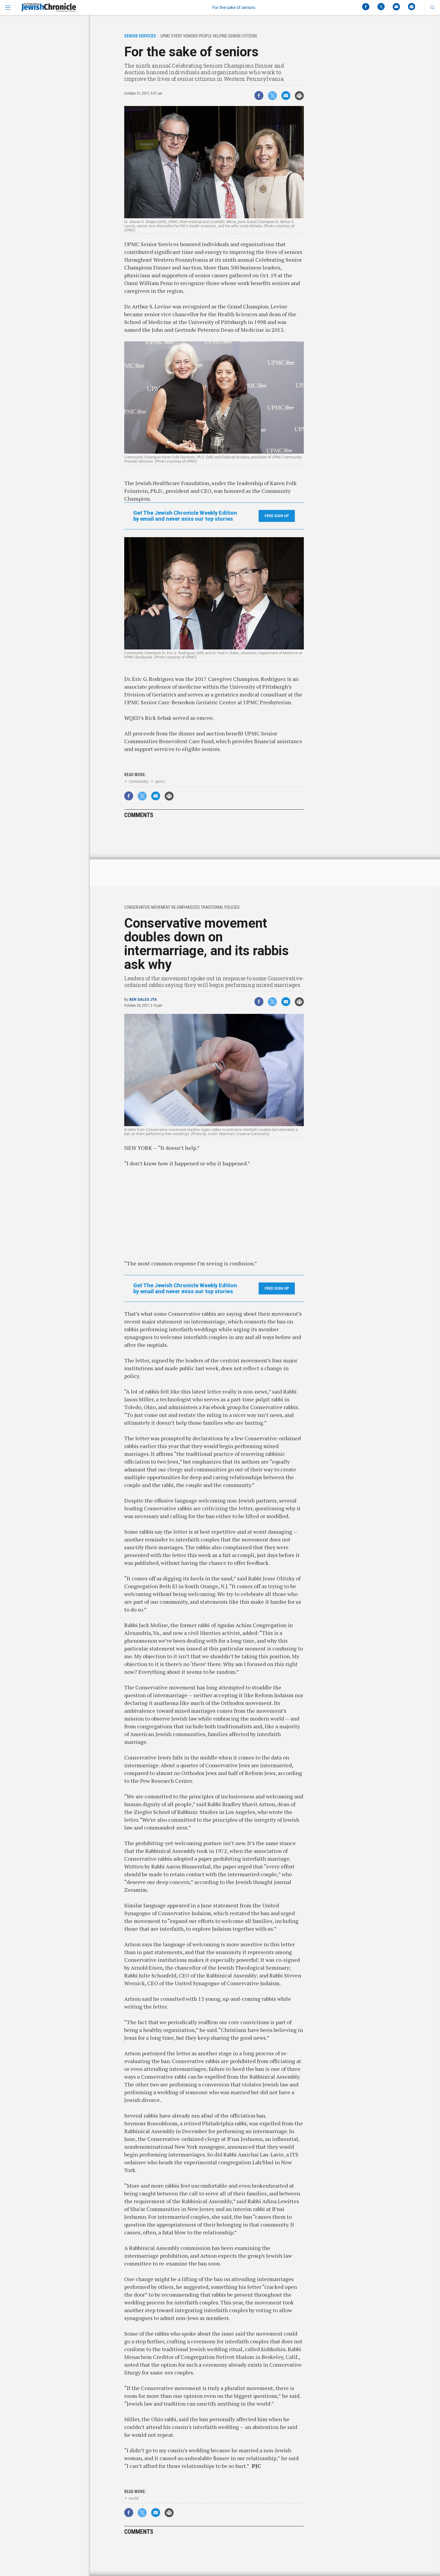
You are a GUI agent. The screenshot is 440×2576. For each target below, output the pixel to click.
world (134, 2498)
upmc (160, 781)
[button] (432, 7)
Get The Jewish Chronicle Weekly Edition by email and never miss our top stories (185, 516)
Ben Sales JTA (143, 999)
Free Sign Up (277, 516)
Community (138, 781)
